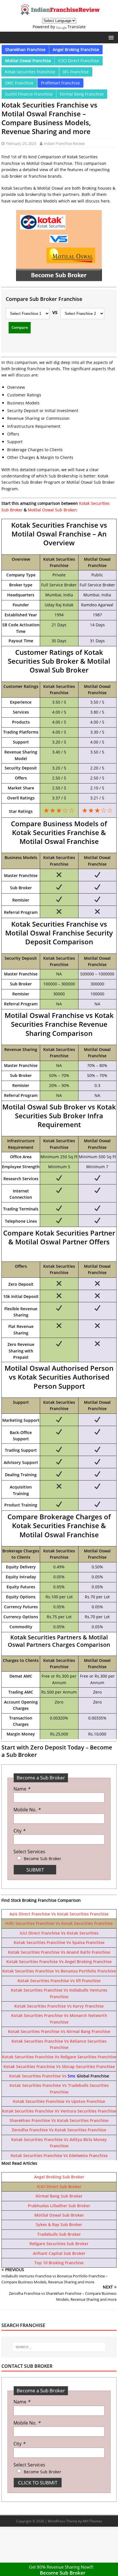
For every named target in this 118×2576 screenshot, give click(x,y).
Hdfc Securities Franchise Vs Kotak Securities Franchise (59, 1923)
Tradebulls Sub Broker (59, 2234)
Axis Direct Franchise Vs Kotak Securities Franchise (59, 1914)
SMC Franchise (19, 83)
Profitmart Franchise (60, 83)
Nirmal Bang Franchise (82, 94)
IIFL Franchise (76, 72)
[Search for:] (59, 2347)
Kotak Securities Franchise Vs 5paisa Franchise (59, 1942)
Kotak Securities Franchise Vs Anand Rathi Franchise (59, 1952)
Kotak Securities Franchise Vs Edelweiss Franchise (59, 2155)
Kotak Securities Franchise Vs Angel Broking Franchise (59, 1962)
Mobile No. (27, 1810)
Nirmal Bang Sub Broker (59, 2196)
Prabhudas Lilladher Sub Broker (59, 2206)
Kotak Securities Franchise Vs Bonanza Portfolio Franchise (59, 1971)
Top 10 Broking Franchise (59, 2263)
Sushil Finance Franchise (29, 94)
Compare (20, 327)
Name (22, 1789)
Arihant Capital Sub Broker (59, 2253)
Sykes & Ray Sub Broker (59, 2224)
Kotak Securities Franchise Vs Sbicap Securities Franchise (59, 2066)
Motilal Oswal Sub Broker (52, 510)
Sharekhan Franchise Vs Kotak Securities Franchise (59, 2120)
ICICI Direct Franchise (79, 61)
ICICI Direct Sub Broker (59, 2187)
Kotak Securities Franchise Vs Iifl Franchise (59, 1981)
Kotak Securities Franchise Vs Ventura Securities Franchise (59, 2111)
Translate (77, 27)
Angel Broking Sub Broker (59, 2177)
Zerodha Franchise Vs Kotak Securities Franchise (59, 2130)
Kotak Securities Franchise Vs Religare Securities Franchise (59, 2057)
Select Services (29, 1852)
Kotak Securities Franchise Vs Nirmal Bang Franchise (59, 2031)
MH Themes (93, 2521)
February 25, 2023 (21, 143)
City (19, 1831)
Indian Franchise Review (64, 143)
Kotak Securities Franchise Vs (38, 2076)
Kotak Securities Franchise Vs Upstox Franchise (59, 2101)
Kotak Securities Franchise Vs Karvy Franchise (59, 2006)
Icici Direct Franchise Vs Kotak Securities (59, 1933)
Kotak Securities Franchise (30, 72)
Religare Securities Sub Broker (59, 2244)
